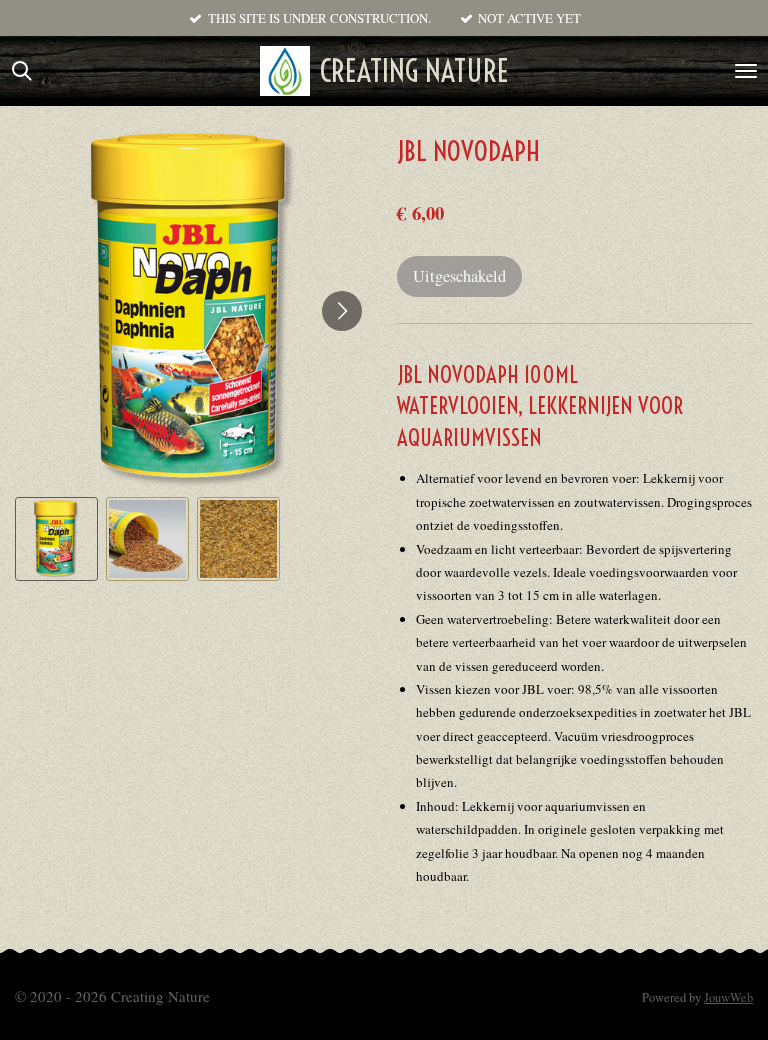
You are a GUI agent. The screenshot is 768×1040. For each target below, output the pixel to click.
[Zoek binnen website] (22, 71)
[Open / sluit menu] (746, 71)
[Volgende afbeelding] (342, 311)
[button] (56, 538)
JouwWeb (728, 997)
